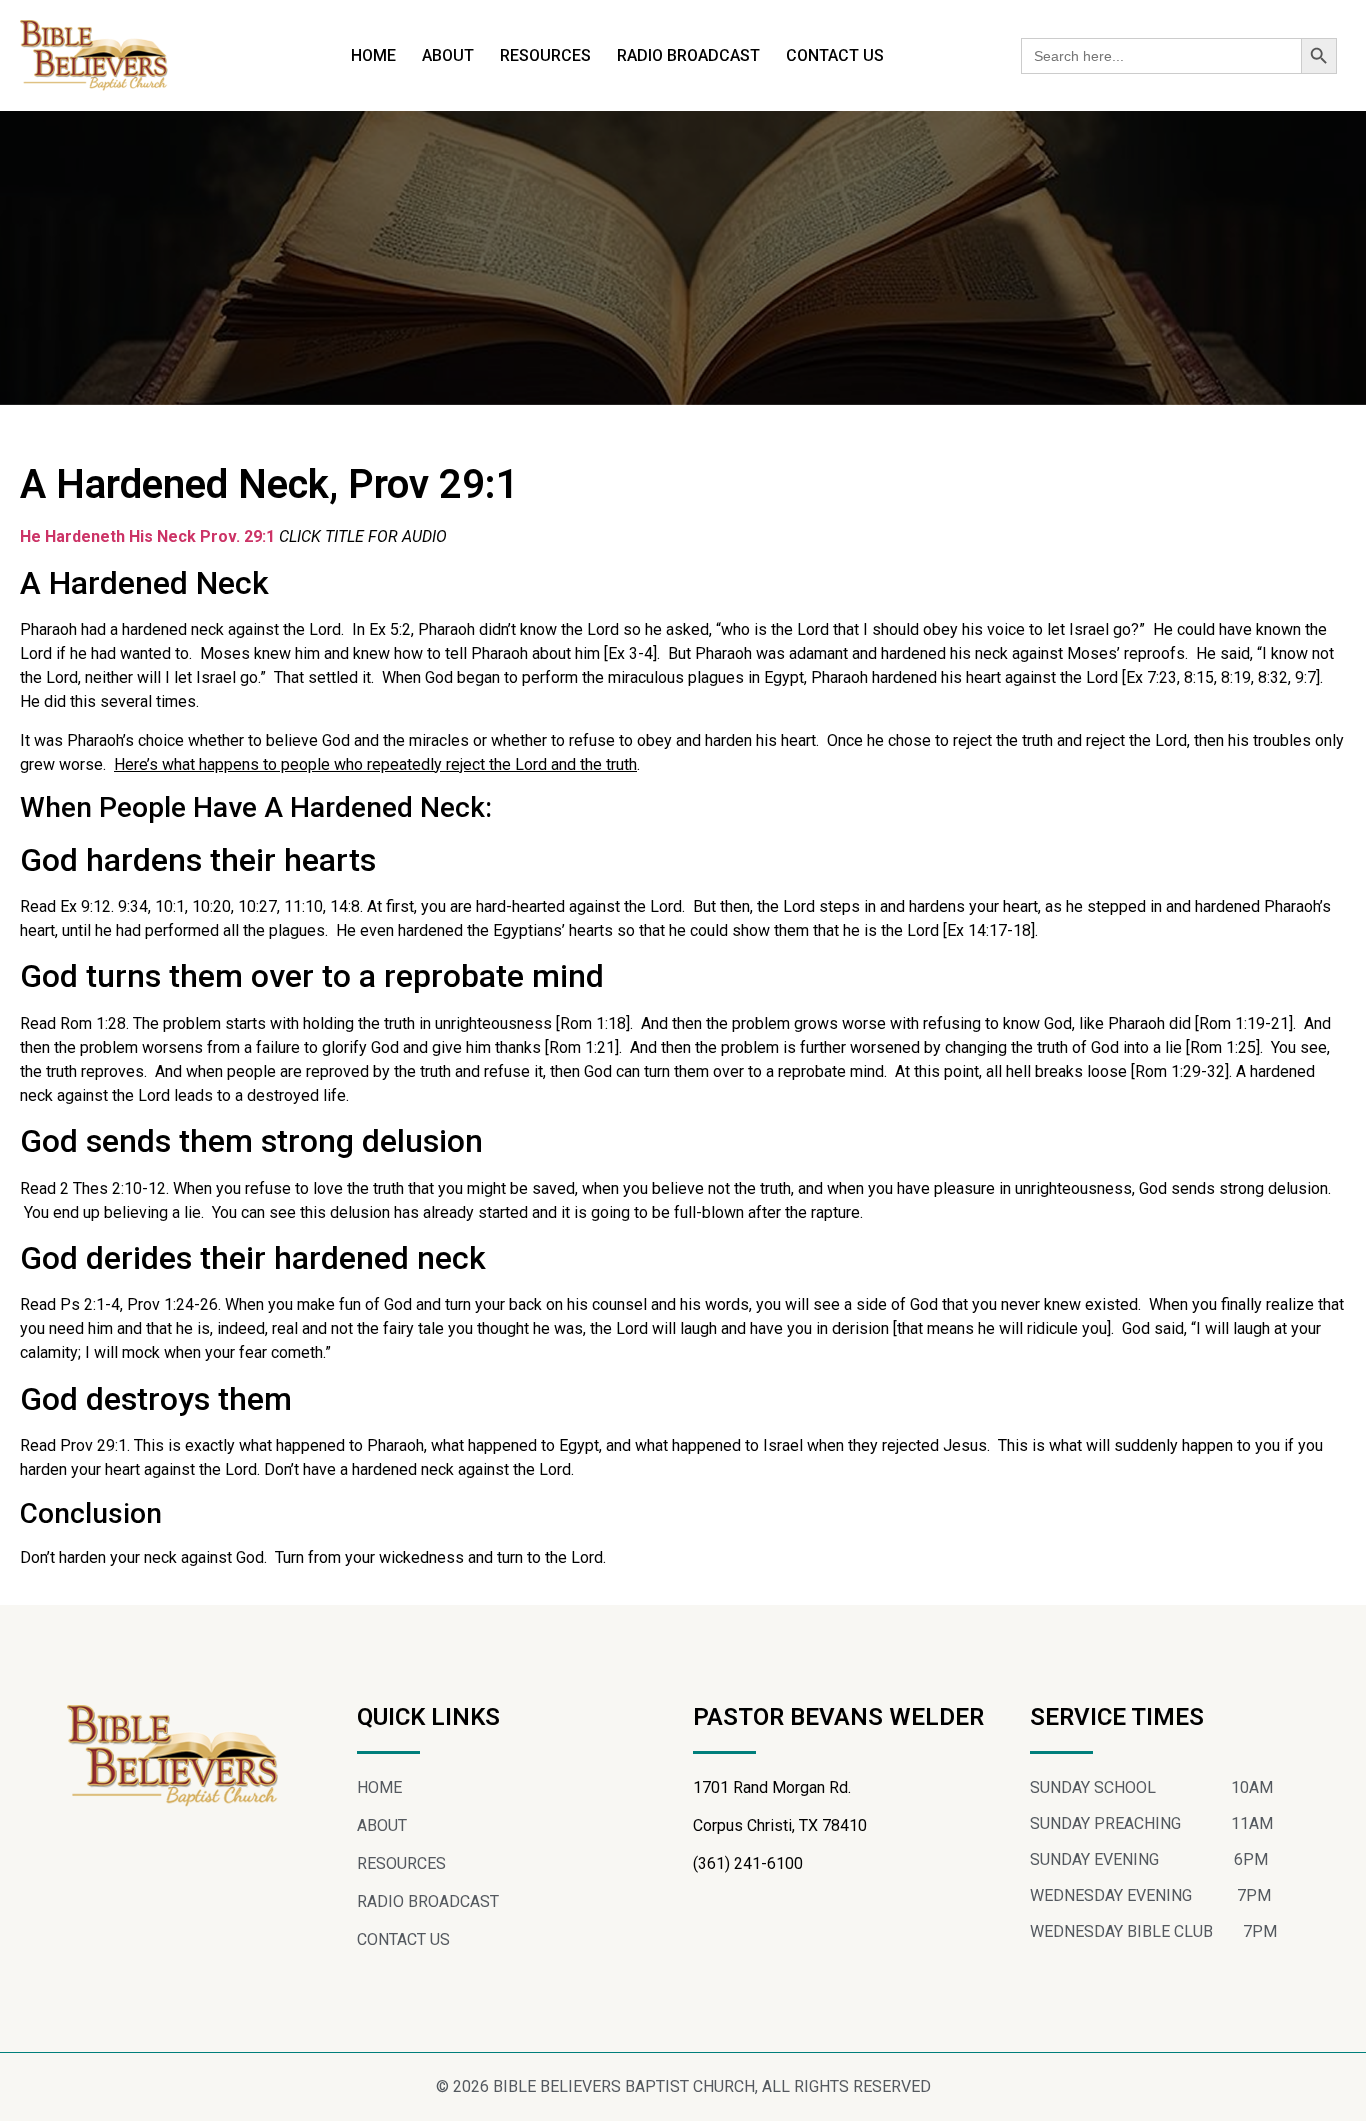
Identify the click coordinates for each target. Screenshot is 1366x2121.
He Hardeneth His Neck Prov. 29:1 (147, 536)
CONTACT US (835, 55)
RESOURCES (545, 55)
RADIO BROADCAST (688, 55)
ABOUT (448, 55)
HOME (373, 55)
